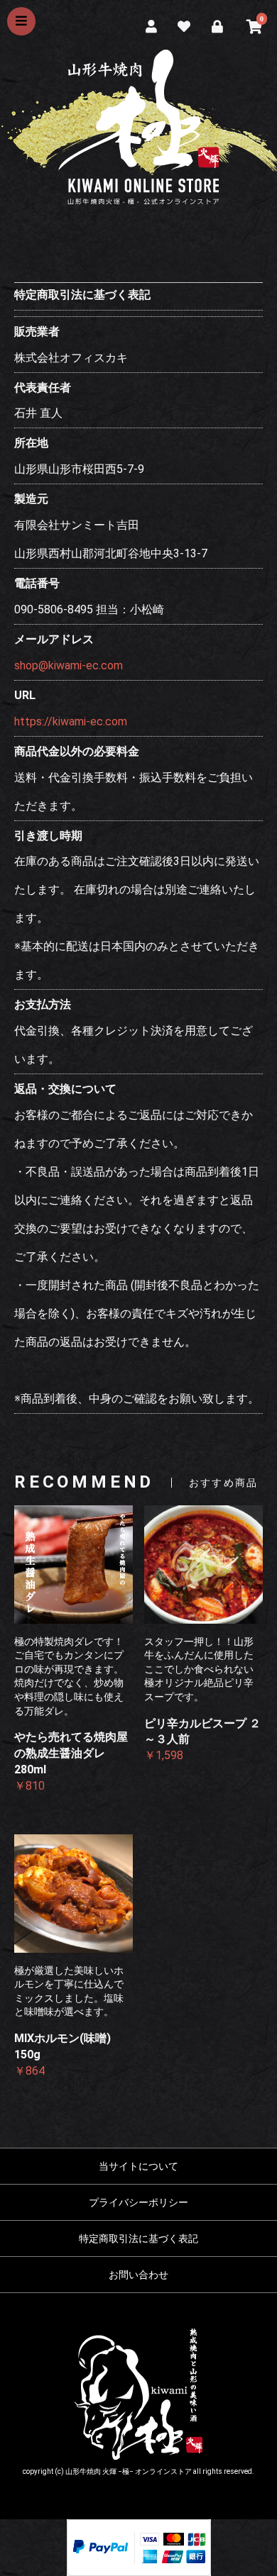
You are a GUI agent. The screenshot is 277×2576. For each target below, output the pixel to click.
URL (25, 695)
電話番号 (37, 583)
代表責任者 (43, 387)
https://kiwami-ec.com (71, 721)
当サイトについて (138, 2166)
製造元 (31, 499)
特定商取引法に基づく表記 (138, 2238)
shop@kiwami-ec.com (69, 665)
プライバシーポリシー (138, 2202)
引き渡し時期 (48, 836)
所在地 (31, 443)
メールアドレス (54, 639)
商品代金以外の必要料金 (77, 751)
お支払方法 (43, 1004)
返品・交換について (65, 1089)
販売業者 (37, 331)
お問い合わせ (138, 2275)
